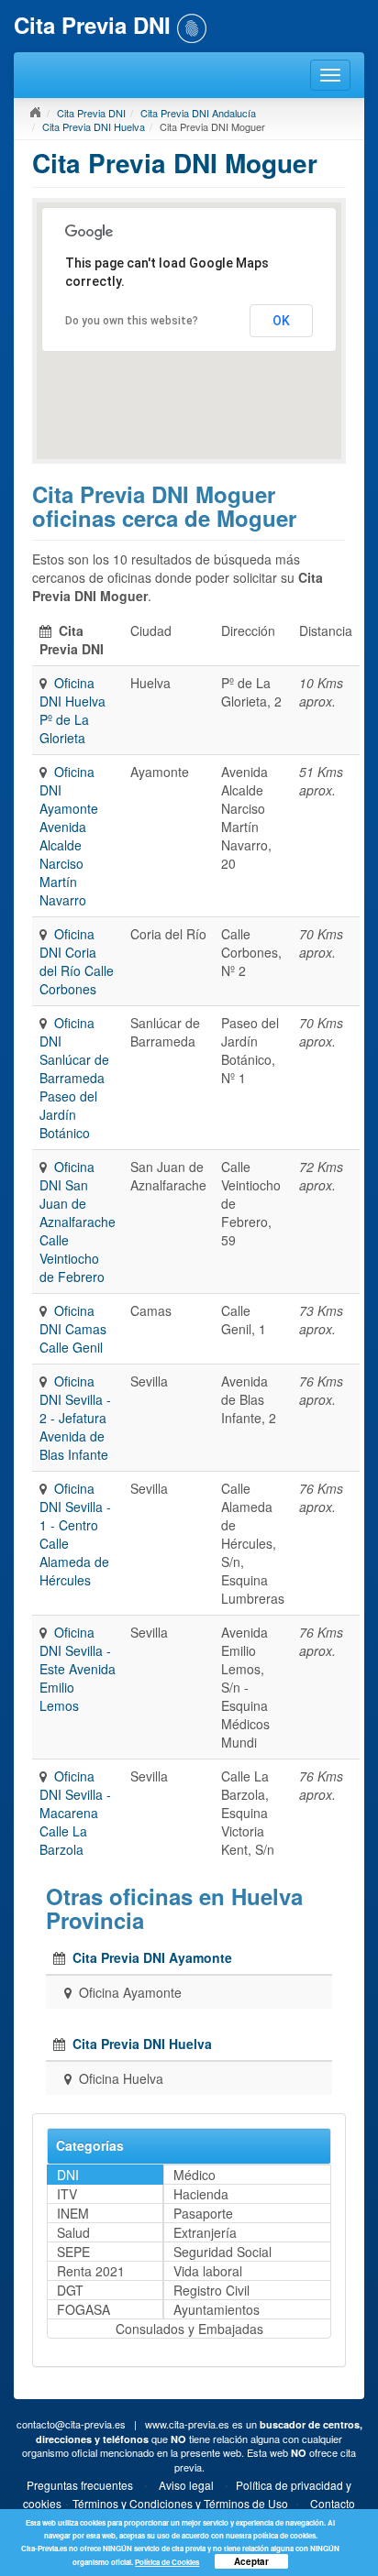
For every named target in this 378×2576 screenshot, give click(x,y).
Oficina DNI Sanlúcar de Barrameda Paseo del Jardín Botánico (74, 1078)
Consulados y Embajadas (189, 2329)
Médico (195, 2175)
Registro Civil (211, 2290)
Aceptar (251, 2561)
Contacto (333, 2503)
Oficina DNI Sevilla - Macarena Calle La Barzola (75, 1813)
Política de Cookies (167, 2562)
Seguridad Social (222, 2252)
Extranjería (205, 2232)
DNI (68, 2175)
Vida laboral (208, 2271)
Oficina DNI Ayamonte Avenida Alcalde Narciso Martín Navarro (69, 836)
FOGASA (83, 2309)
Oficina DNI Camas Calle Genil (73, 1329)
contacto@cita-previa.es (71, 2424)
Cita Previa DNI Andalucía (198, 113)
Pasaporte (203, 2213)
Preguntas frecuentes (80, 2485)
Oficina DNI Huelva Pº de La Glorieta (72, 710)
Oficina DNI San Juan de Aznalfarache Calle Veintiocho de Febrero (78, 1222)
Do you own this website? (132, 321)
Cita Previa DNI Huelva (94, 126)
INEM (73, 2213)
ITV (67, 2194)
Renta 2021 (91, 2271)
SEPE (73, 2252)
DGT (70, 2290)
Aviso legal (186, 2485)
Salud (73, 2232)
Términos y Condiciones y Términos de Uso (180, 2503)
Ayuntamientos (217, 2309)
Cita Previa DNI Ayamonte (152, 1957)
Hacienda (201, 2194)
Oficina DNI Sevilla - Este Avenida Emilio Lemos (78, 1669)
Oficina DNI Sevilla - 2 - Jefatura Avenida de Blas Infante (75, 1418)
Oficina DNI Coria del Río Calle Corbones (77, 961)
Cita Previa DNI (91, 113)
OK (281, 321)
